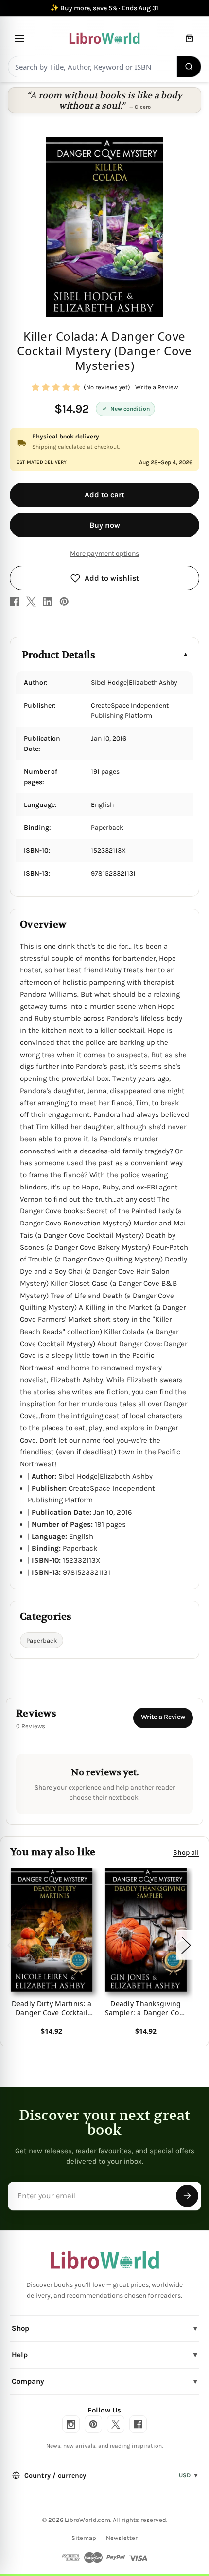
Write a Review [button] (157, 387)
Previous (12, 1945)
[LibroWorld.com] (105, 2260)
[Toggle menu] (20, 38)
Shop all (186, 1852)
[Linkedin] (48, 602)
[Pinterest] (64, 602)
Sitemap (84, 2538)
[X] (31, 602)
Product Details (59, 655)
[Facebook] (15, 602)
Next (186, 1945)
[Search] (189, 67)
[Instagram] (71, 2424)
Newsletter (122, 2538)
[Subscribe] (187, 2196)
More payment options (104, 554)
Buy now (105, 525)
